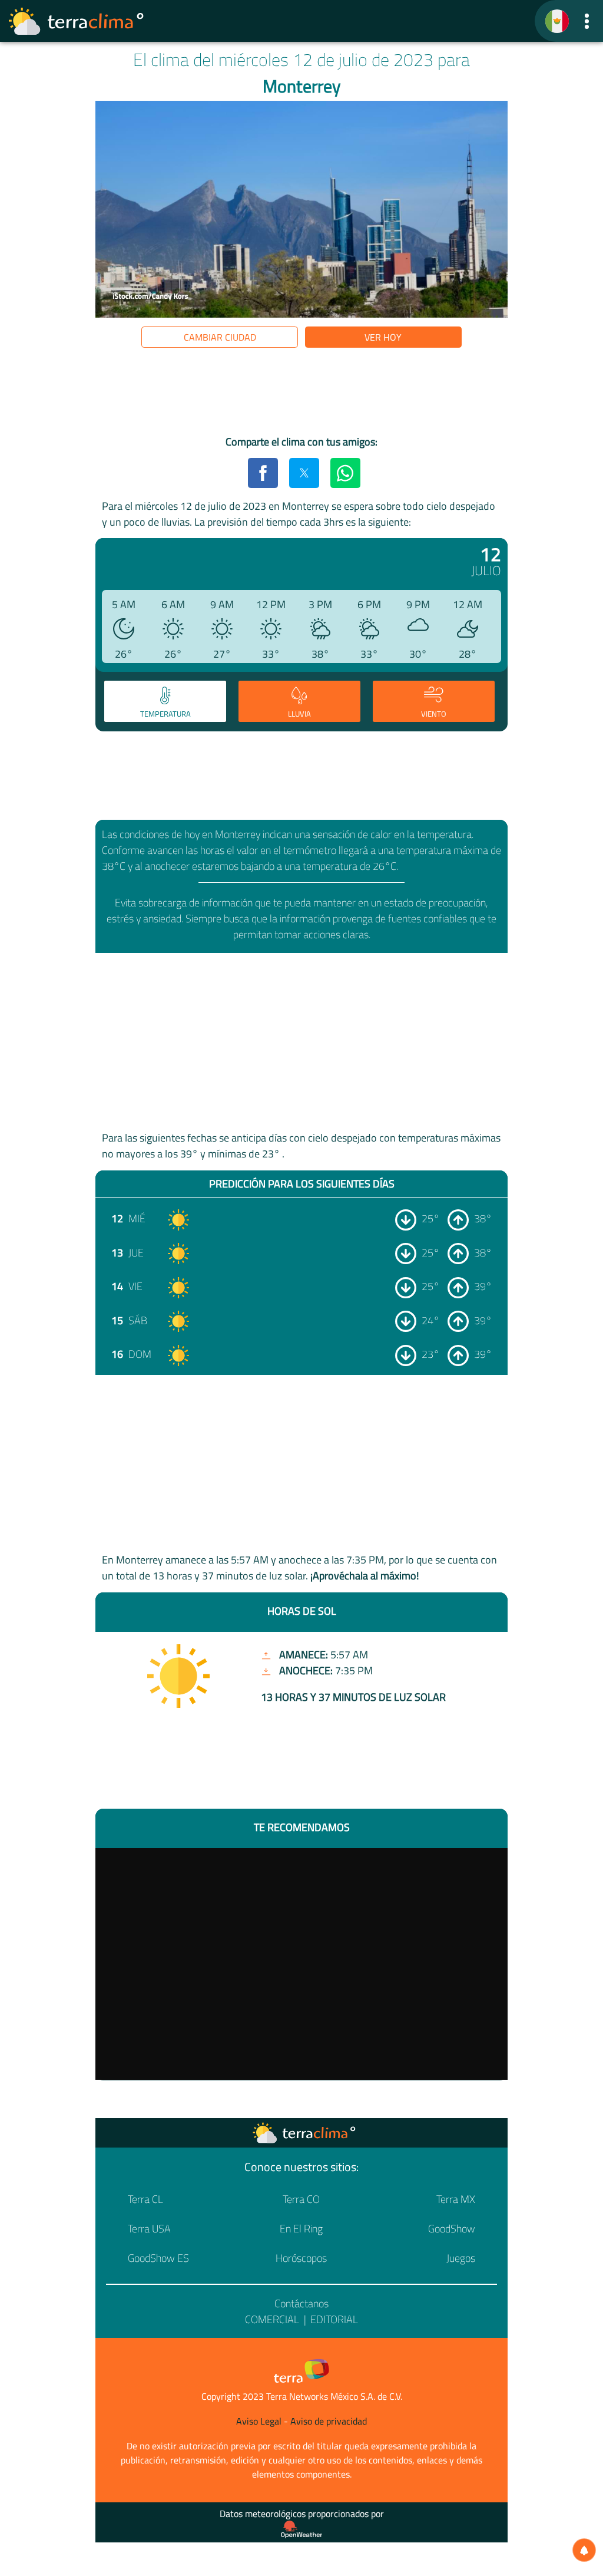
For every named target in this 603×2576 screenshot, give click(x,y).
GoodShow (452, 2229)
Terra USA (149, 2229)
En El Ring (301, 2229)
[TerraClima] (557, 21)
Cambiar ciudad (220, 337)
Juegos (461, 2258)
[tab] (165, 701)
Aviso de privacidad (329, 2421)
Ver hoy (383, 337)
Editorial (334, 2319)
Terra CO (301, 2199)
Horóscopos (301, 2258)
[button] (587, 21)
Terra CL (145, 2199)
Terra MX (456, 2199)
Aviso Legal (259, 2421)
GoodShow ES (158, 2258)
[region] (301, 394)
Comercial (272, 2319)
